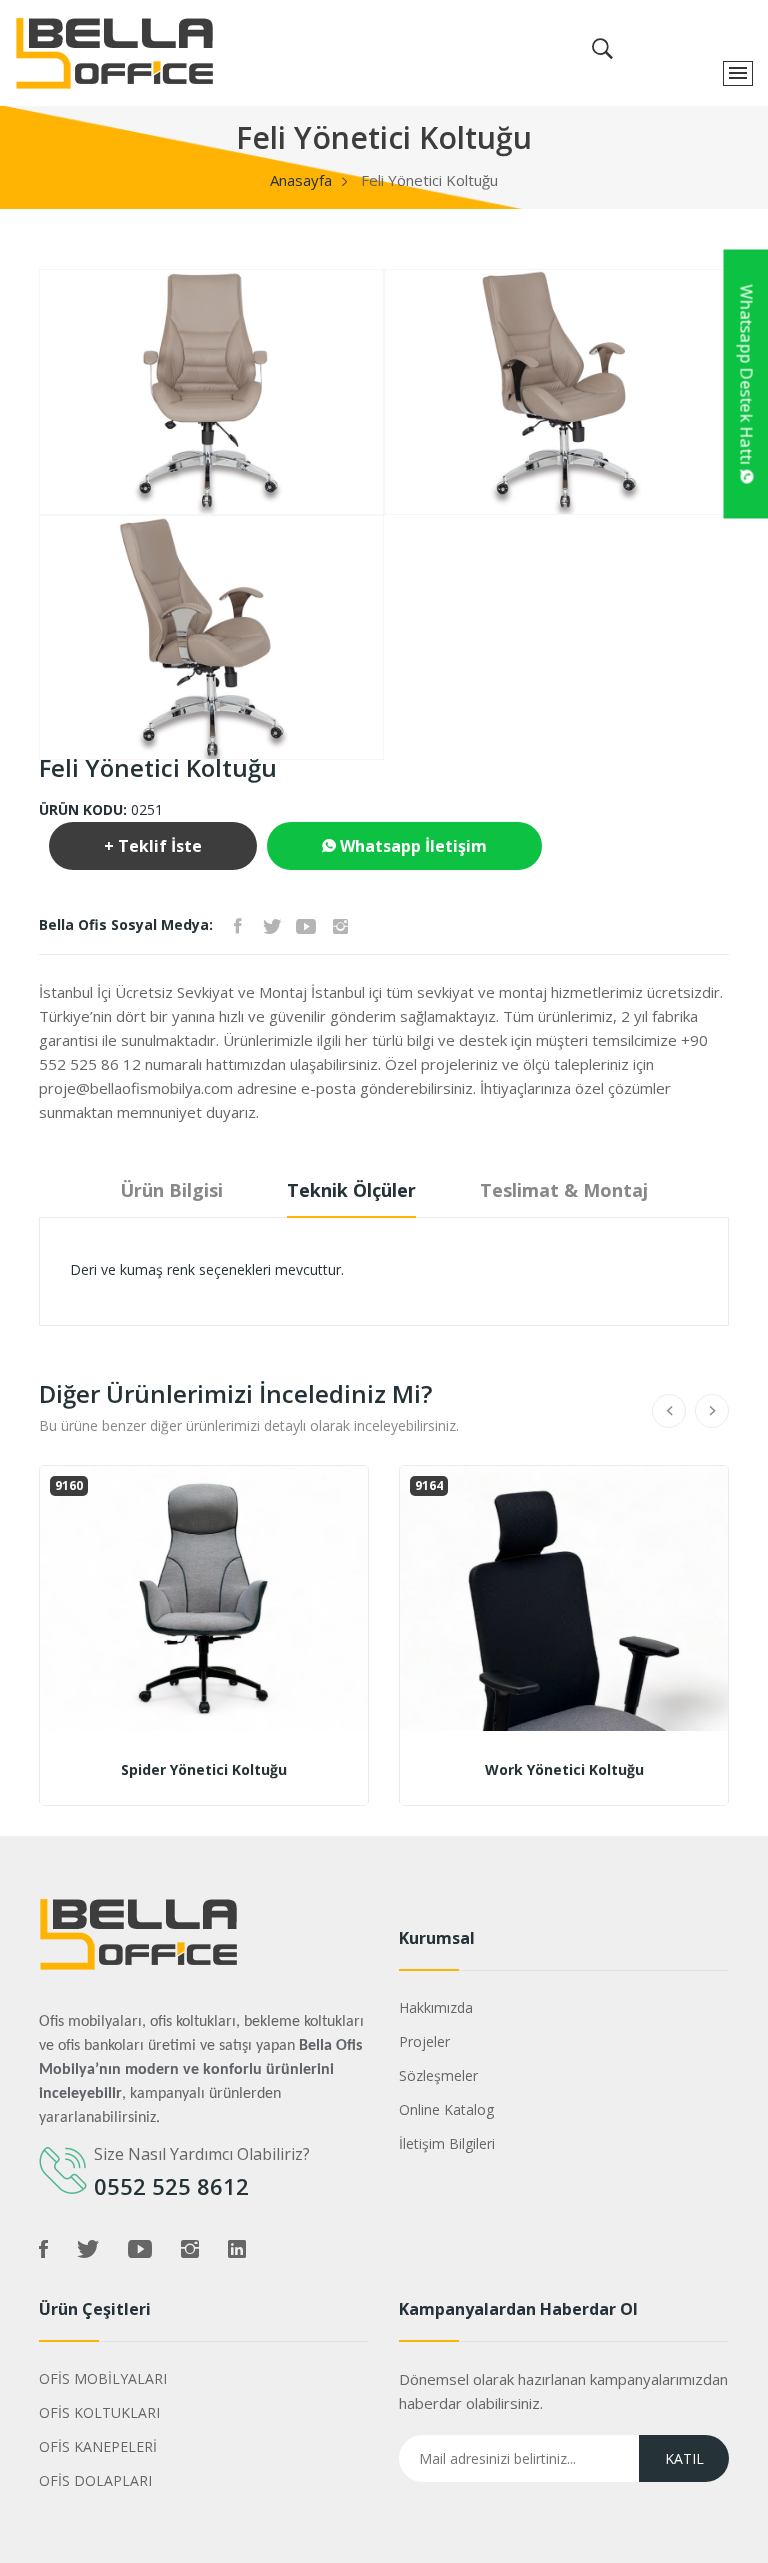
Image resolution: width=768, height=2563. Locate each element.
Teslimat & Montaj (564, 1190)
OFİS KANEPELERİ (98, 2446)
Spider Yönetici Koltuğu (204, 1770)
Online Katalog (446, 2109)
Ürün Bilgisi (171, 1190)
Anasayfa (301, 180)
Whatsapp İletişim (411, 846)
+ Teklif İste (153, 846)
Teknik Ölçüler (351, 1190)
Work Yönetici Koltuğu (564, 1770)
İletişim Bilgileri (447, 2143)
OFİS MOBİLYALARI (103, 2378)
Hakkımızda (436, 2007)
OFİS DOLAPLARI (95, 2480)
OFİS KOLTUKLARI (99, 2412)
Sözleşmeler (438, 2075)
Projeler (424, 2041)
